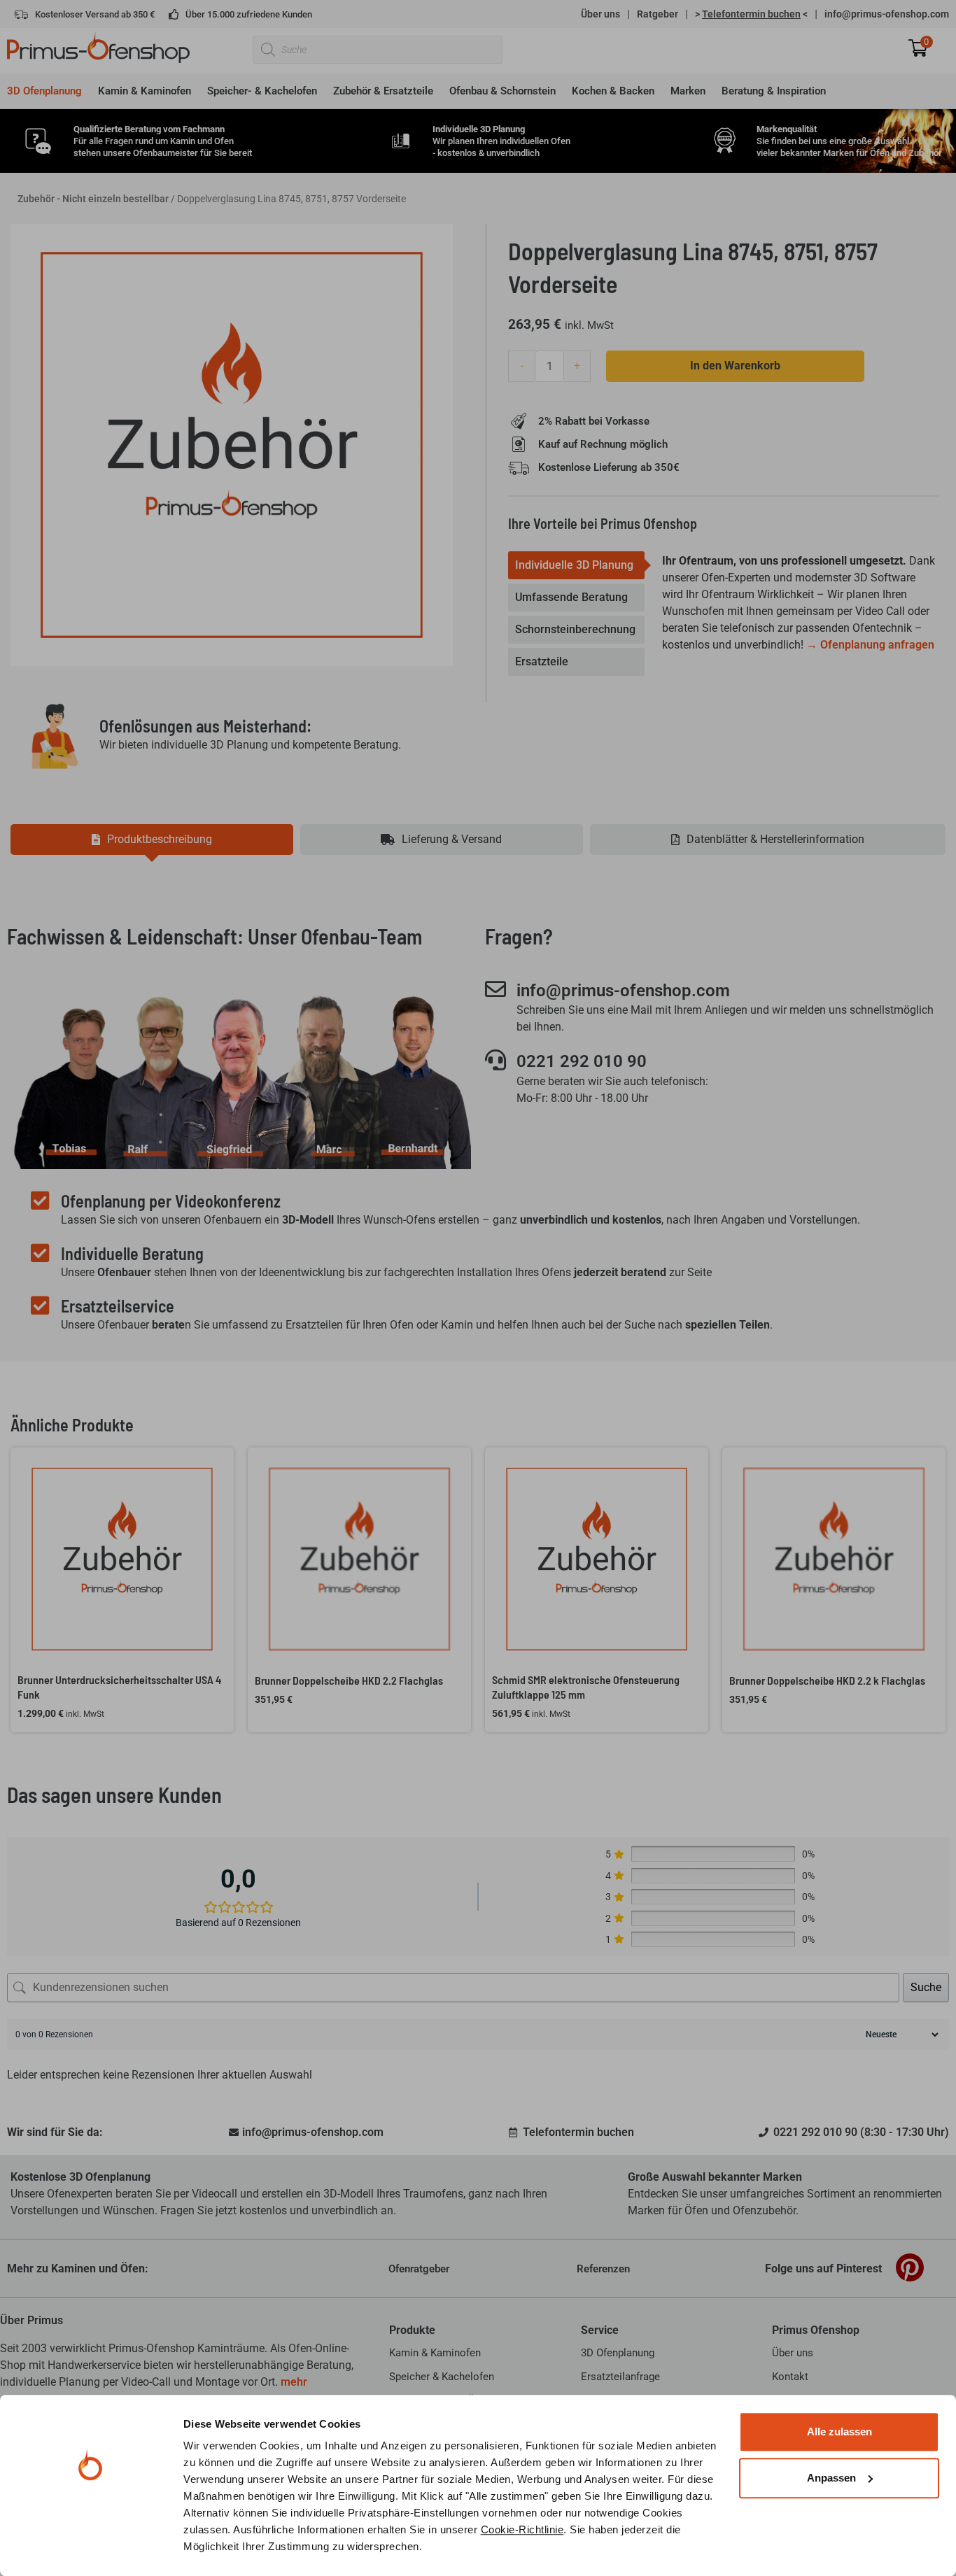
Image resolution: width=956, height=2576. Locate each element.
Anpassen (831, 2478)
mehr (294, 2382)
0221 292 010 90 (582, 1061)
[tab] (576, 565)
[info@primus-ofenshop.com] (495, 989)
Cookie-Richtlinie (522, 2529)
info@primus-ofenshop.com (887, 14)
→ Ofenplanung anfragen (870, 645)
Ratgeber (658, 14)
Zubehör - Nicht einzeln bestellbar (93, 199)
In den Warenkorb (735, 366)
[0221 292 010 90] (495, 1060)
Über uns (600, 14)
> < (751, 14)
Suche (926, 1987)
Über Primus (31, 2320)
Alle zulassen (839, 2432)
